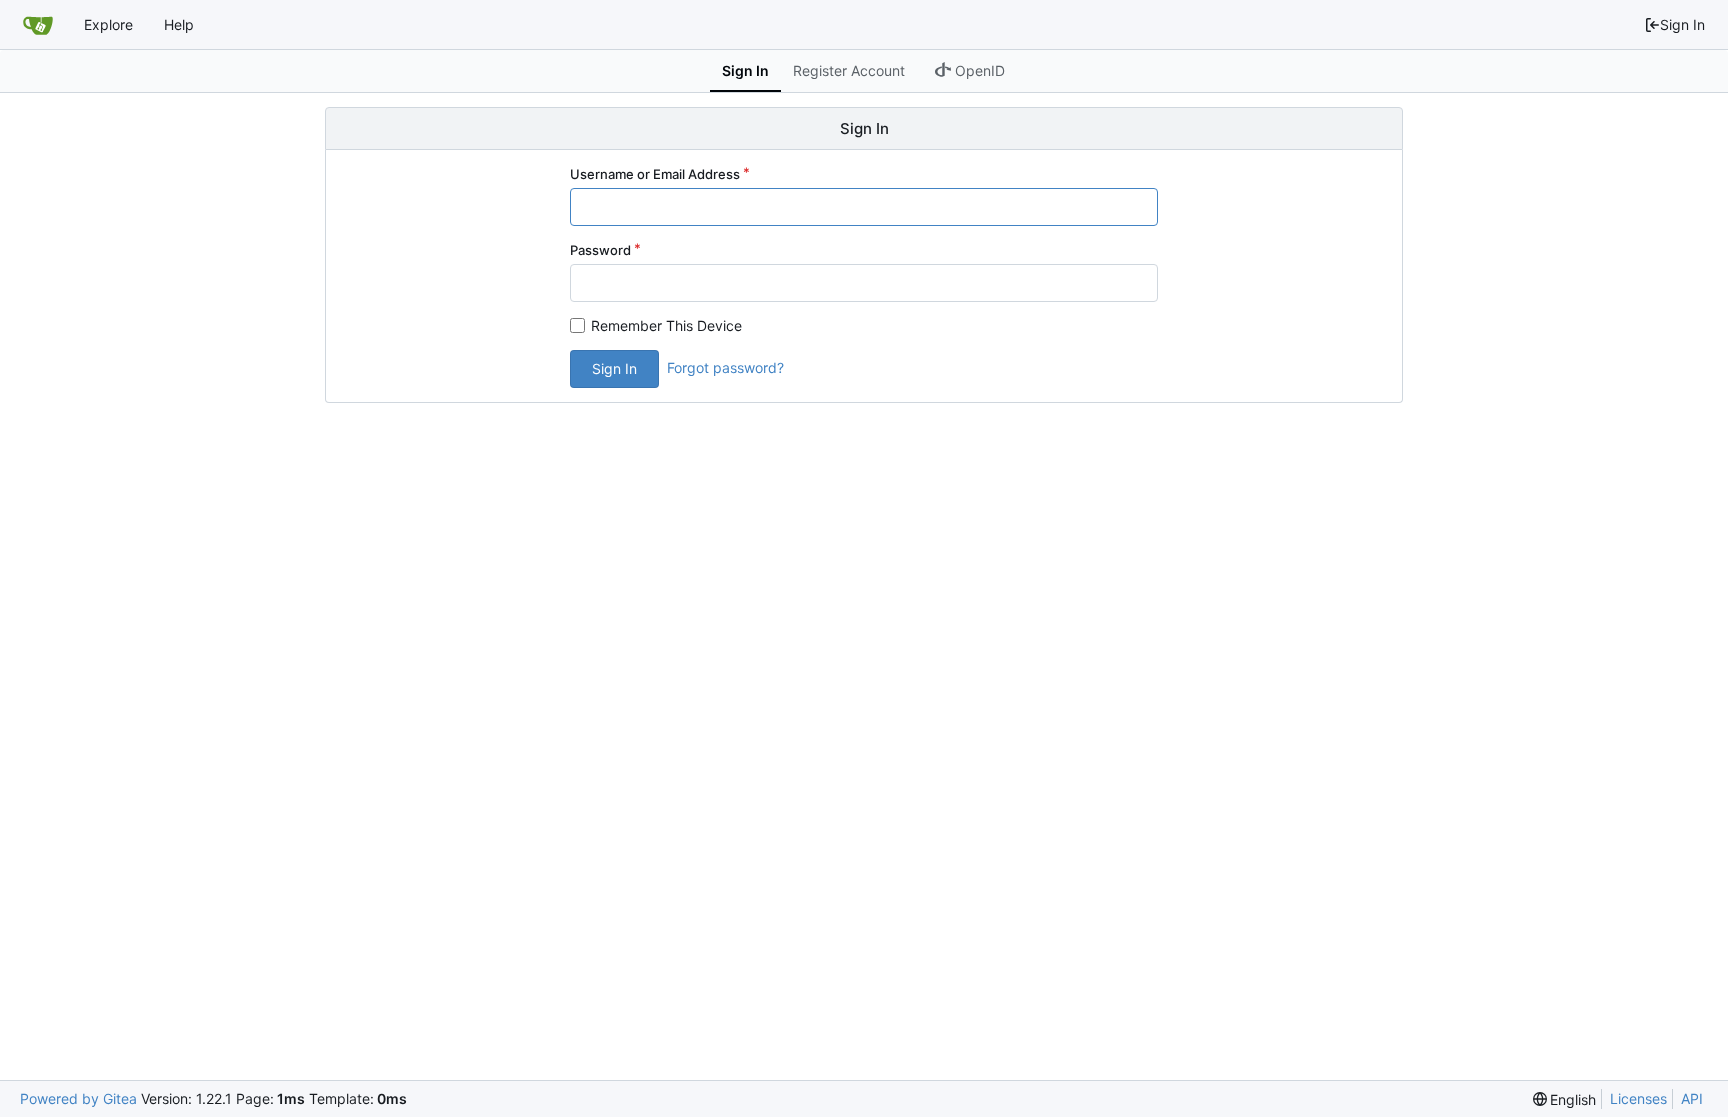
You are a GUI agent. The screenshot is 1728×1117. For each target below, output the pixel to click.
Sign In (1682, 24)
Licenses (1638, 1098)
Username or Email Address (655, 174)
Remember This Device (666, 325)
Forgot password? (725, 367)
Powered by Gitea (78, 1098)
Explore (108, 24)
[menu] (1565, 1099)
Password (600, 250)
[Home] (38, 25)
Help (179, 24)
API (1692, 1098)
